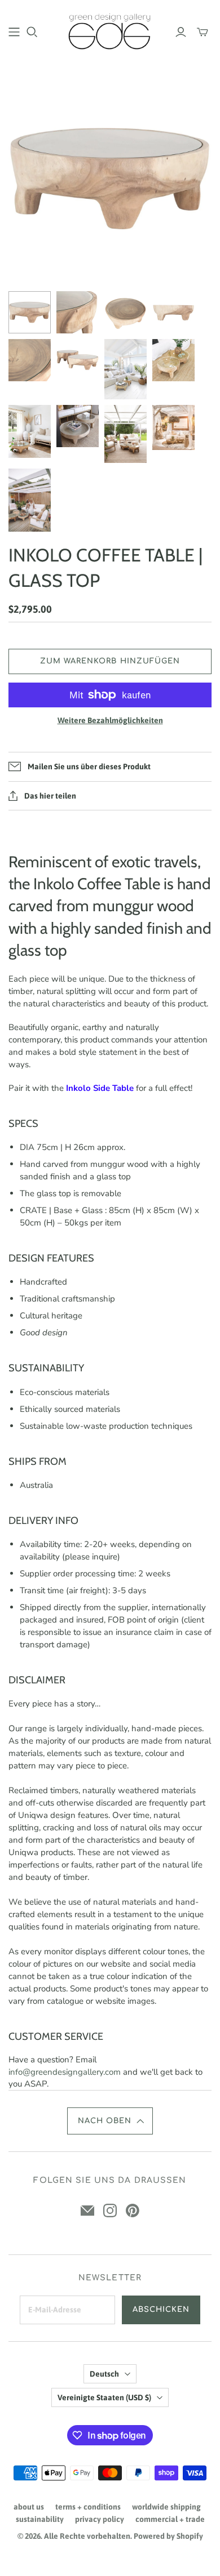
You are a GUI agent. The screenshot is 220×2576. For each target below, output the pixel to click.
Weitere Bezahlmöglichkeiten (110, 720)
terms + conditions (88, 2507)
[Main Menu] (14, 32)
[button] (110, 2121)
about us (29, 2507)
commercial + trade (170, 2519)
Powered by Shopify (168, 2536)
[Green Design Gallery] (110, 30)
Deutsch (104, 2374)
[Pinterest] (133, 2210)
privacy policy (100, 2519)
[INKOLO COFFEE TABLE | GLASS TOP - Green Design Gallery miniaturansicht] (30, 312)
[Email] (87, 2210)
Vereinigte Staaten (104, 2397)
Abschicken (161, 2310)
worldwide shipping (166, 2507)
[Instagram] (110, 2210)
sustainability (40, 2519)
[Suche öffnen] (32, 32)
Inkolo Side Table (100, 1088)
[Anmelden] (181, 32)
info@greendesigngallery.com (65, 2072)
